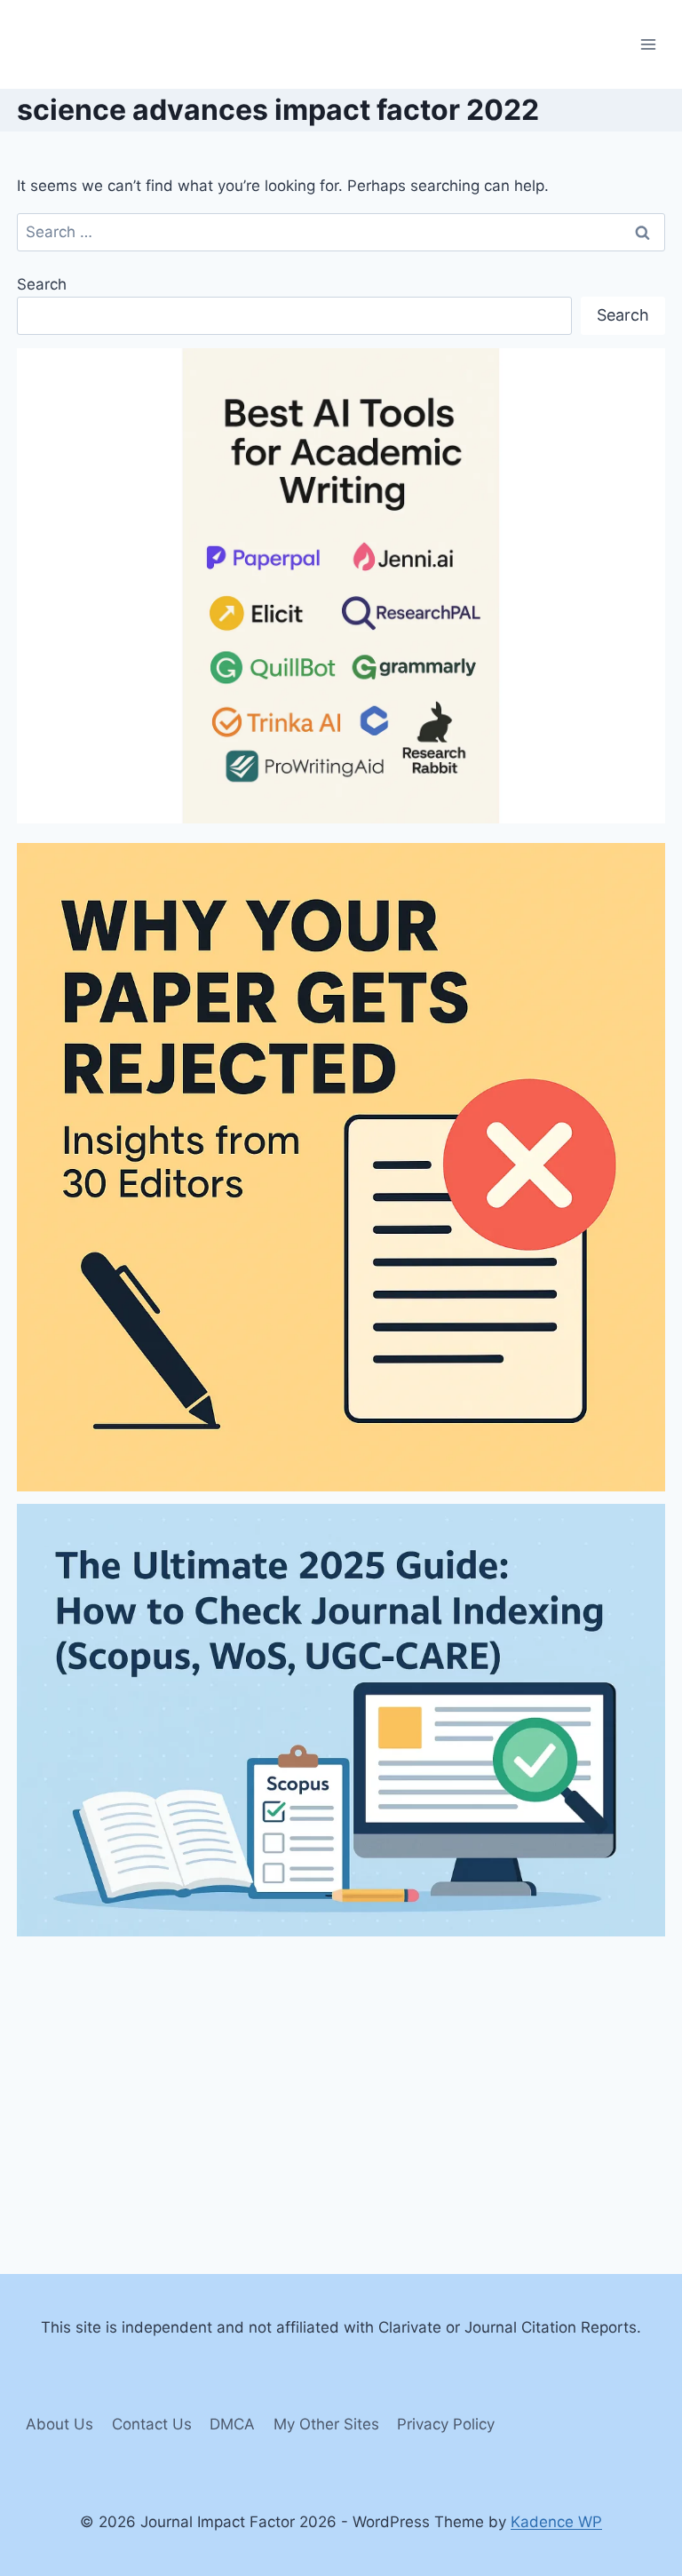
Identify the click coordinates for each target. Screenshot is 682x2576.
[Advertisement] (341, 2073)
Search (42, 284)
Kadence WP (556, 2522)
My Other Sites (326, 2424)
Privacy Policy (446, 2424)
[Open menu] (649, 44)
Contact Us (152, 2424)
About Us (59, 2424)
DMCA (232, 2424)
